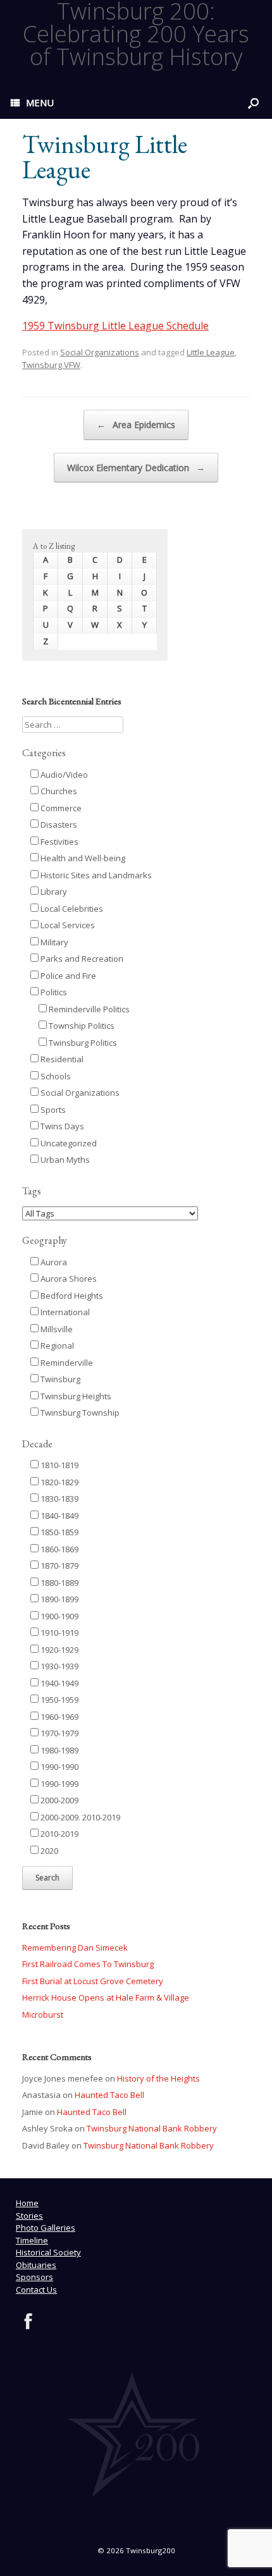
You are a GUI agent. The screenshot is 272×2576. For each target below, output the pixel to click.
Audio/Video (63, 775)
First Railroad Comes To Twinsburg (88, 1964)
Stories (29, 2216)
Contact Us (36, 2290)
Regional (56, 1346)
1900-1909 (59, 1616)
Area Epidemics (136, 425)
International (64, 1312)
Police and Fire (67, 976)
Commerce (60, 808)
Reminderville (66, 1363)
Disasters (58, 825)
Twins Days (61, 1126)
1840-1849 (59, 1516)
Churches (58, 791)
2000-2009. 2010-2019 (79, 1817)
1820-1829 (59, 1482)
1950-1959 (59, 1700)
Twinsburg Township (79, 1413)
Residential (61, 1059)
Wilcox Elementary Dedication (136, 468)
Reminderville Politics (88, 1009)
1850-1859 (59, 1532)
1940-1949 (59, 1683)
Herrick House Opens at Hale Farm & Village (106, 1997)
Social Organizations (100, 352)
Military (53, 942)
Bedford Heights (71, 1296)
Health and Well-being (82, 858)
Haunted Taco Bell (109, 2095)
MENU (40, 102)
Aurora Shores (68, 1279)
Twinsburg (59, 1379)
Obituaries (36, 2265)
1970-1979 (59, 1733)
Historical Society (48, 2252)
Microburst (43, 2015)
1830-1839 (59, 1499)
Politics (53, 992)
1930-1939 (59, 1666)
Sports (52, 1110)
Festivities (59, 842)
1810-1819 (59, 1465)
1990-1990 (59, 1767)
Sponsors (34, 2277)
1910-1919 (59, 1633)
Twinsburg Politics (82, 1043)
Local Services (67, 925)
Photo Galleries (46, 2228)
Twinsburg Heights (75, 1396)
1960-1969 (59, 1717)
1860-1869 (59, 1549)
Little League (211, 352)
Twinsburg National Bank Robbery (152, 2128)
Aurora (53, 1262)
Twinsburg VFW (51, 365)
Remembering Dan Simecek (75, 1947)
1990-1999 (59, 1784)
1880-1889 (59, 1583)
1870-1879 (59, 1566)
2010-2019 (59, 1834)
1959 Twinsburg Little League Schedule (115, 326)
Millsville (56, 1329)
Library (53, 892)
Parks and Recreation (81, 959)
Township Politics (81, 1026)
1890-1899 (59, 1599)
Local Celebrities (71, 909)
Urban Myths (64, 1160)
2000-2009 (59, 1800)
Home (27, 2203)
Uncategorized (68, 1143)
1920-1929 (59, 1650)
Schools (55, 1076)
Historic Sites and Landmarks (95, 875)
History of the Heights (158, 2078)
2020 (48, 1851)
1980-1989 (59, 1750)
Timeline (32, 2240)
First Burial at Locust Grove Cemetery (93, 1981)
